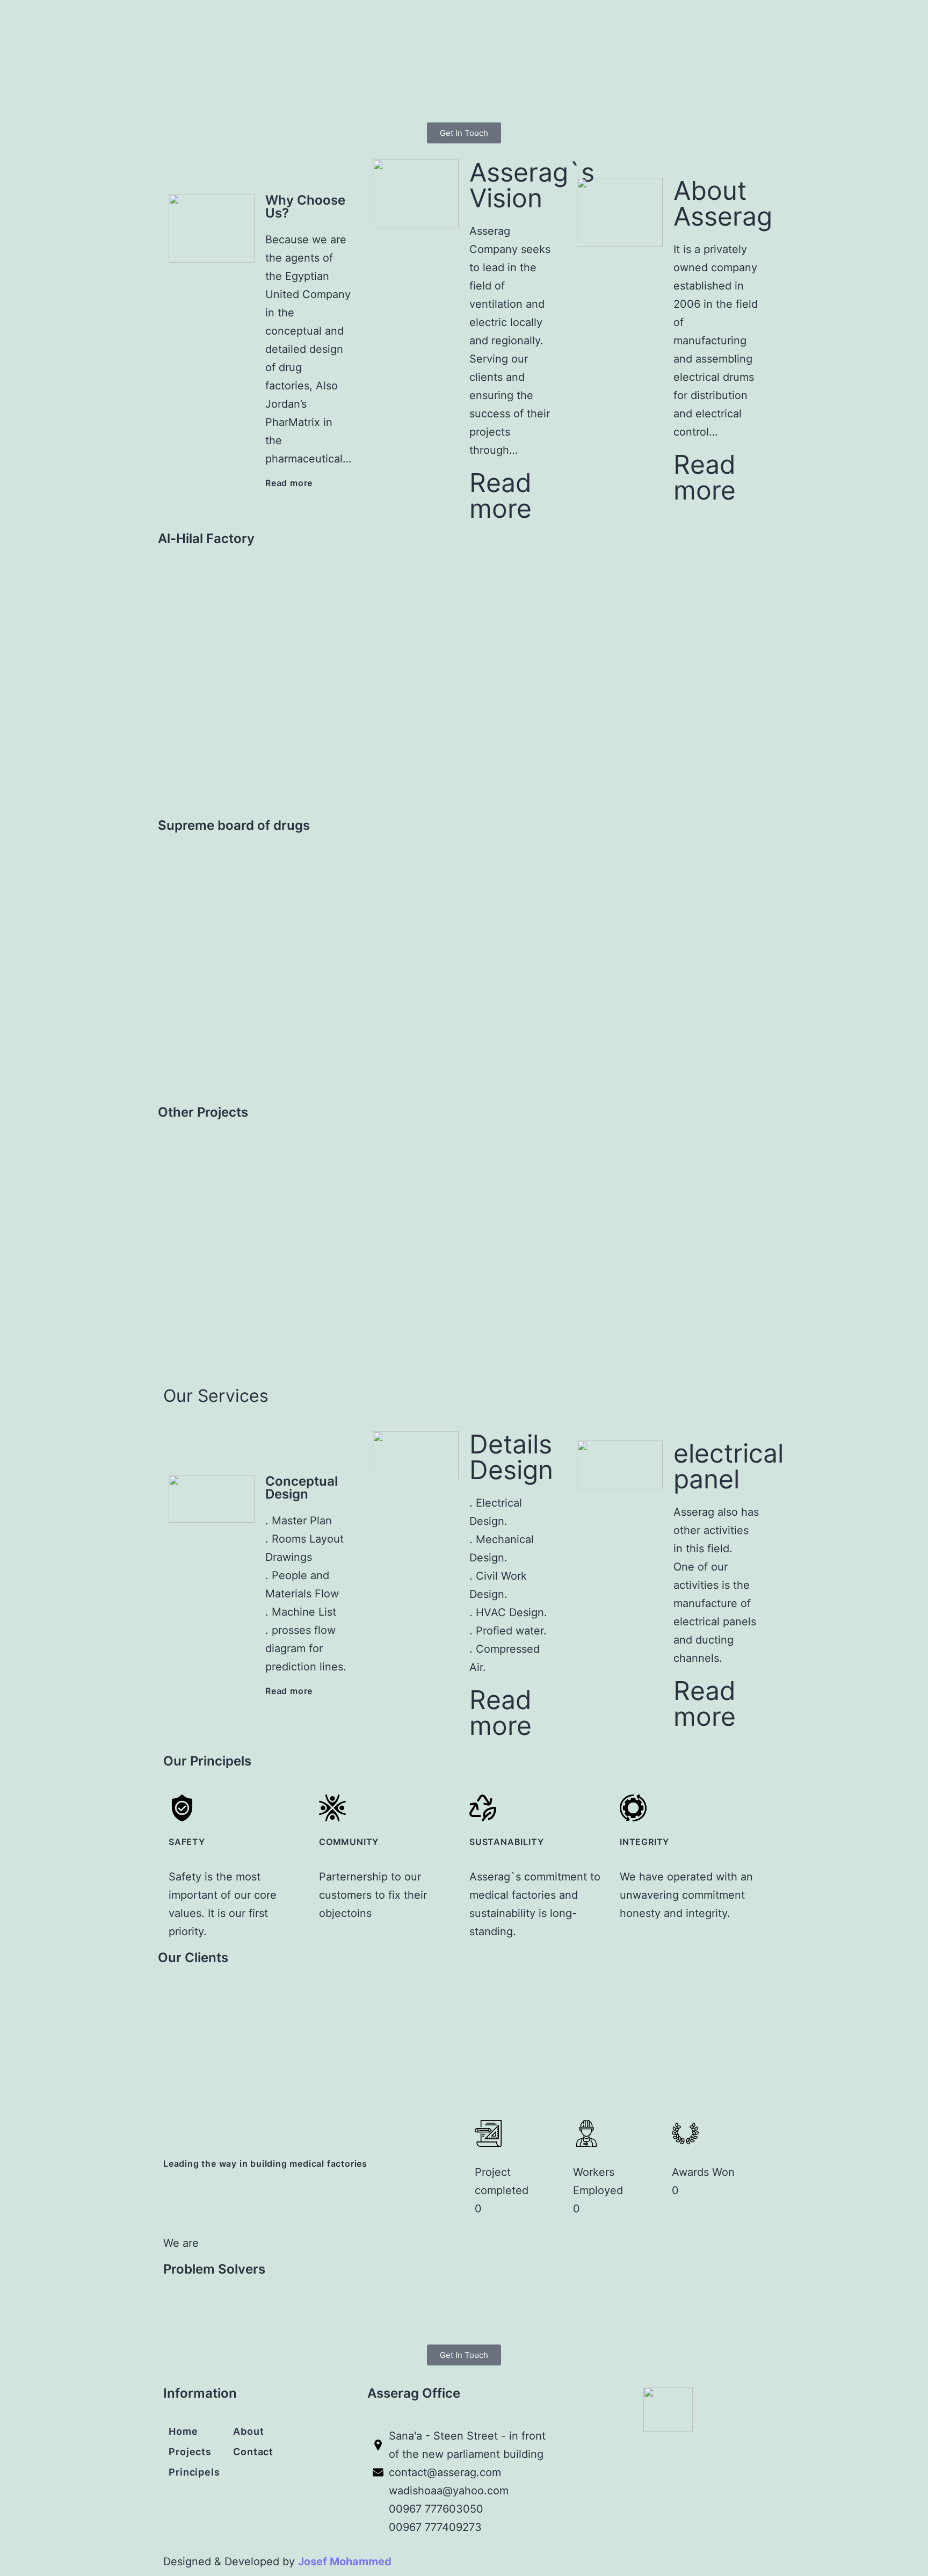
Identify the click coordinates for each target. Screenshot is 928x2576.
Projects (190, 2452)
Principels (194, 2472)
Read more (289, 483)
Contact (253, 2452)
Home (183, 2431)
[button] (168, 688)
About (249, 2431)
